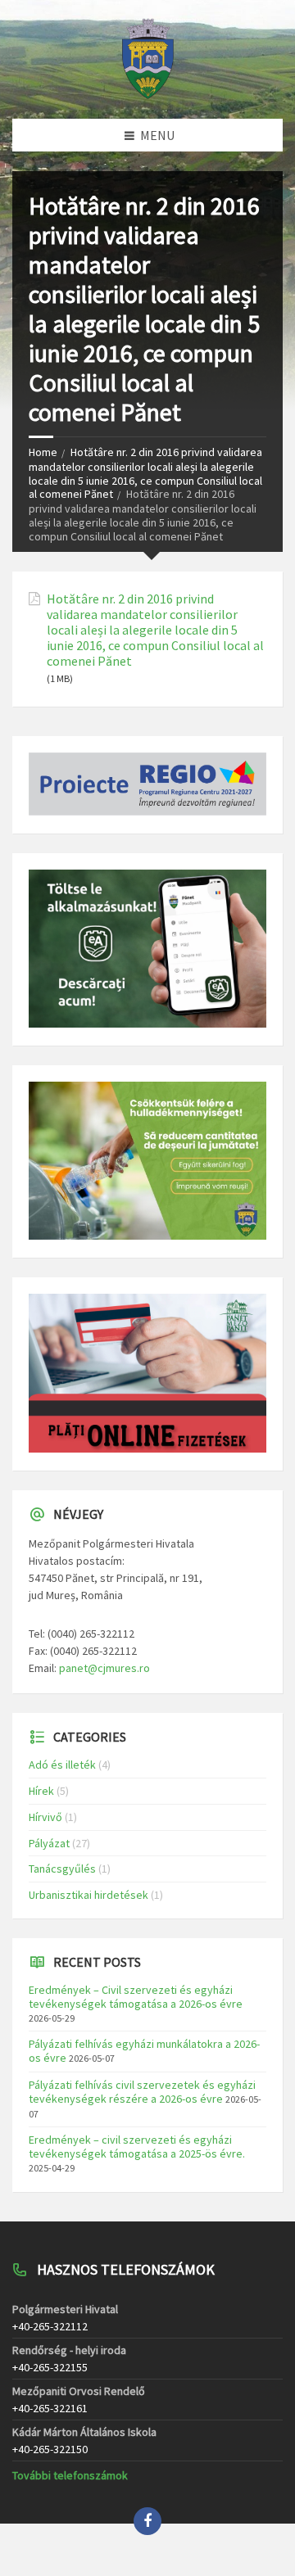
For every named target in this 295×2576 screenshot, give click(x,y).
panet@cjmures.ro (104, 1668)
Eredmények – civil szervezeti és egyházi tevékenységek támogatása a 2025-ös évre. (137, 2147)
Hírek (41, 1791)
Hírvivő (45, 1817)
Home (43, 452)
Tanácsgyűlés (62, 1869)
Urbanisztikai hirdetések (88, 1895)
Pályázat (49, 1843)
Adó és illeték (62, 1765)
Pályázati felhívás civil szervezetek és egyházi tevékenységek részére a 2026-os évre (142, 2092)
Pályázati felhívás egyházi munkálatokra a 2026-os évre (144, 2051)
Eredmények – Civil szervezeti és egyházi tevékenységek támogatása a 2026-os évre (136, 1997)
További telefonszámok (70, 2475)
